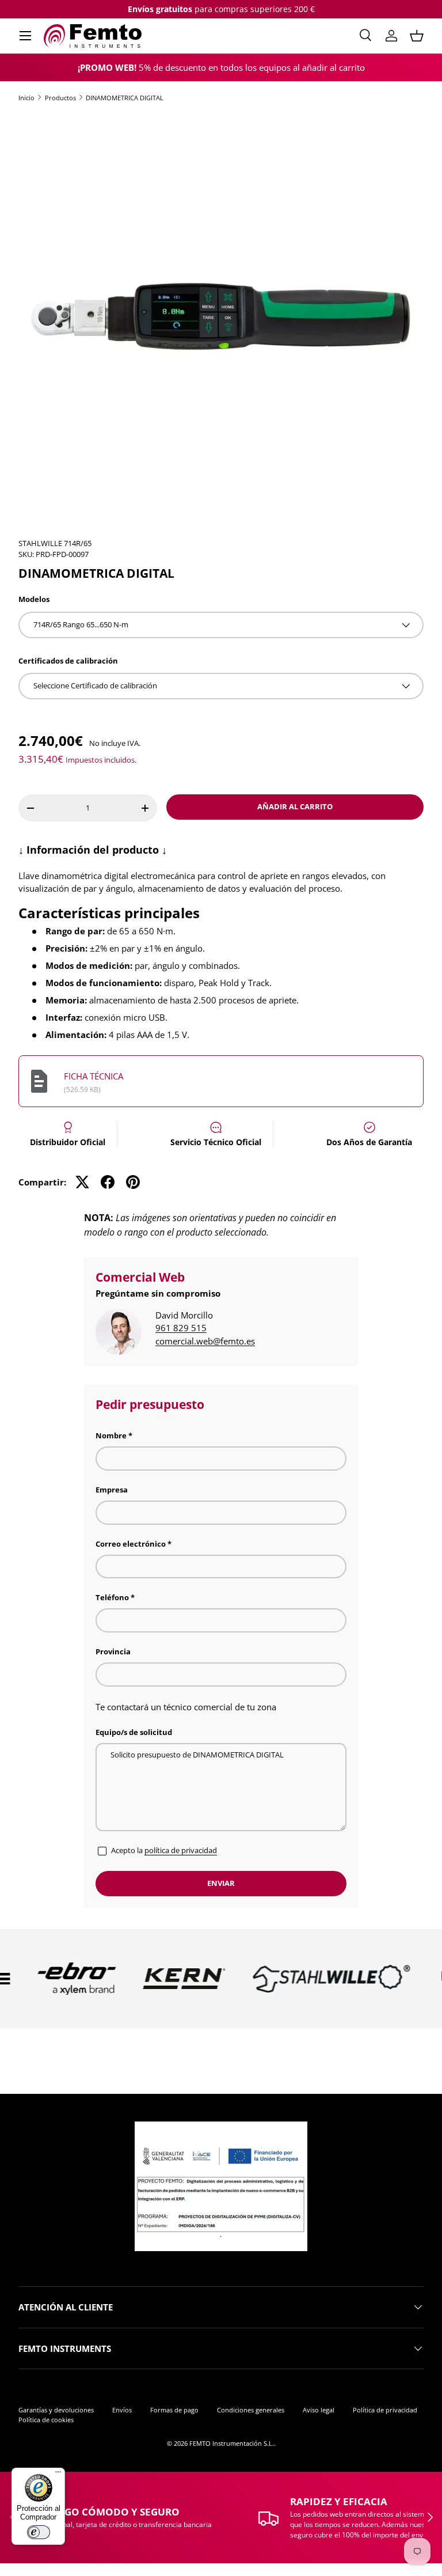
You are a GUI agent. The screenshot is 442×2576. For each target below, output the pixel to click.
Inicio (26, 98)
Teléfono (112, 1597)
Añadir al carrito (295, 806)
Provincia (113, 1651)
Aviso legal (319, 2410)
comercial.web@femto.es (205, 1341)
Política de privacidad (385, 2410)
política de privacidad (181, 1850)
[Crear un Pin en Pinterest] (133, 1182)
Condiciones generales (251, 2410)
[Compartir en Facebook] (108, 1182)
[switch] (39, 2532)
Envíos (122, 2410)
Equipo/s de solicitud (134, 1732)
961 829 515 (181, 1328)
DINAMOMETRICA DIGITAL (125, 98)
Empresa (112, 1490)
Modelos (34, 599)
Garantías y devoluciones (56, 2410)
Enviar (221, 1883)
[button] (417, 36)
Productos (60, 98)
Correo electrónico (131, 1544)
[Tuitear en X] (82, 1182)
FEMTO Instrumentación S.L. (232, 2443)
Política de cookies (46, 2420)
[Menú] (58, 2475)
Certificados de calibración (68, 661)
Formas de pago (174, 2410)
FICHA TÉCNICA (94, 1076)
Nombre (111, 1435)
